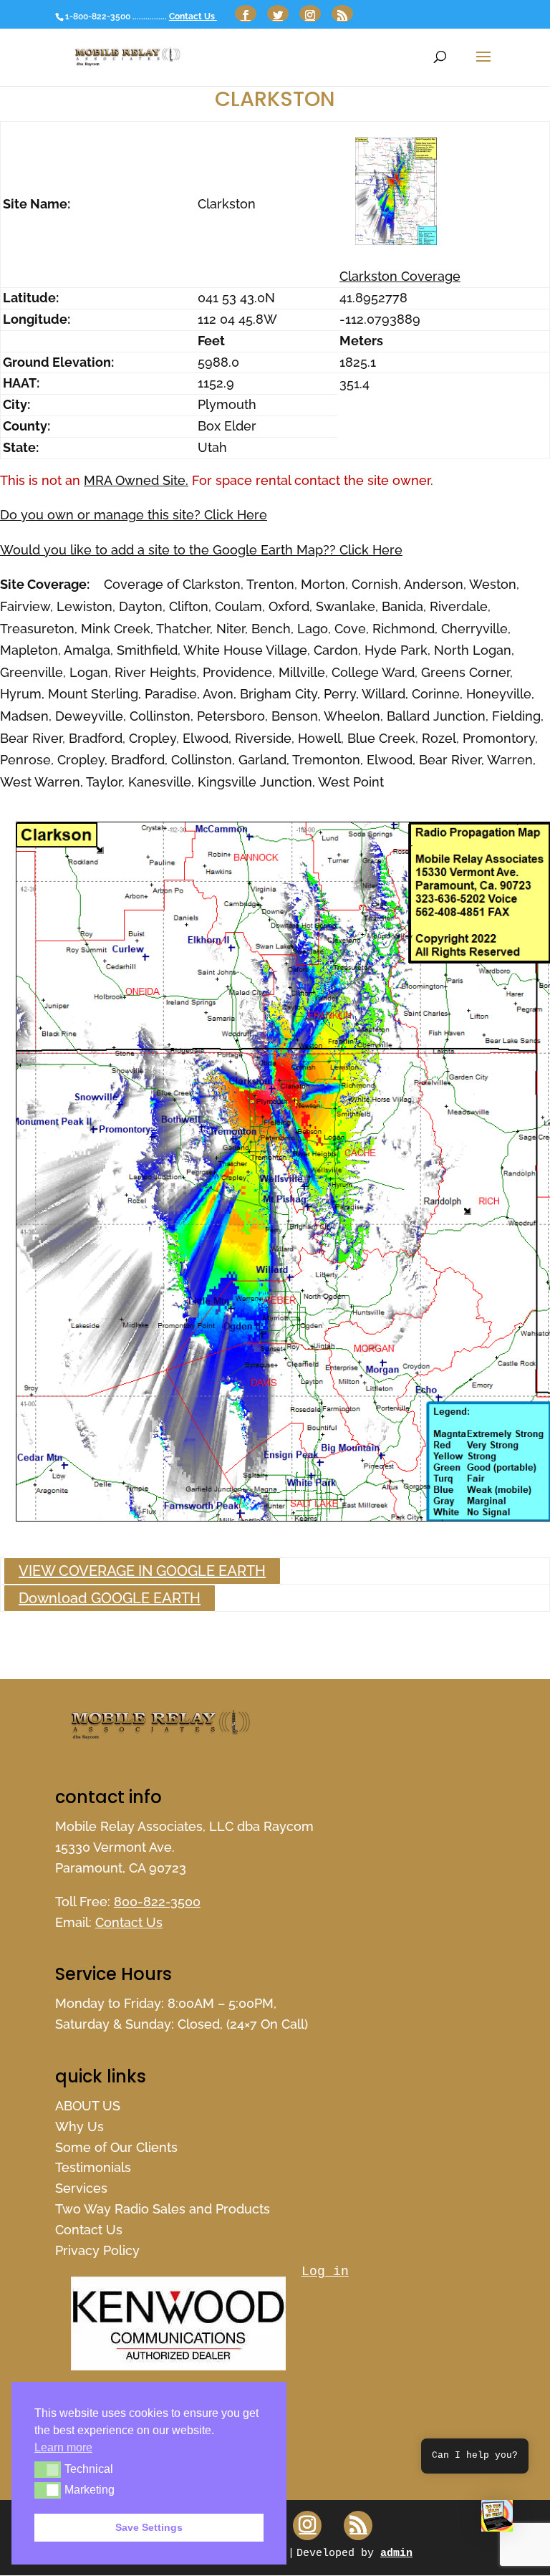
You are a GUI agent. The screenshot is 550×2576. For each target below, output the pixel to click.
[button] (497, 2519)
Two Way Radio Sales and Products (163, 2209)
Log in (325, 2272)
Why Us (79, 2126)
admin (396, 2553)
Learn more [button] (63, 2447)
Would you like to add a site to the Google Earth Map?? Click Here (201, 550)
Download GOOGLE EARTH (110, 1598)
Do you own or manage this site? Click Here (134, 515)
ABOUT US (88, 2106)
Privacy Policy (97, 2250)
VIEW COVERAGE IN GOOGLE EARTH (142, 1571)
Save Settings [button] (149, 2527)
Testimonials (93, 2167)
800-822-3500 (157, 1902)
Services (81, 2188)
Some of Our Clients (116, 2147)
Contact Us (193, 16)
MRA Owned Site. (136, 480)
